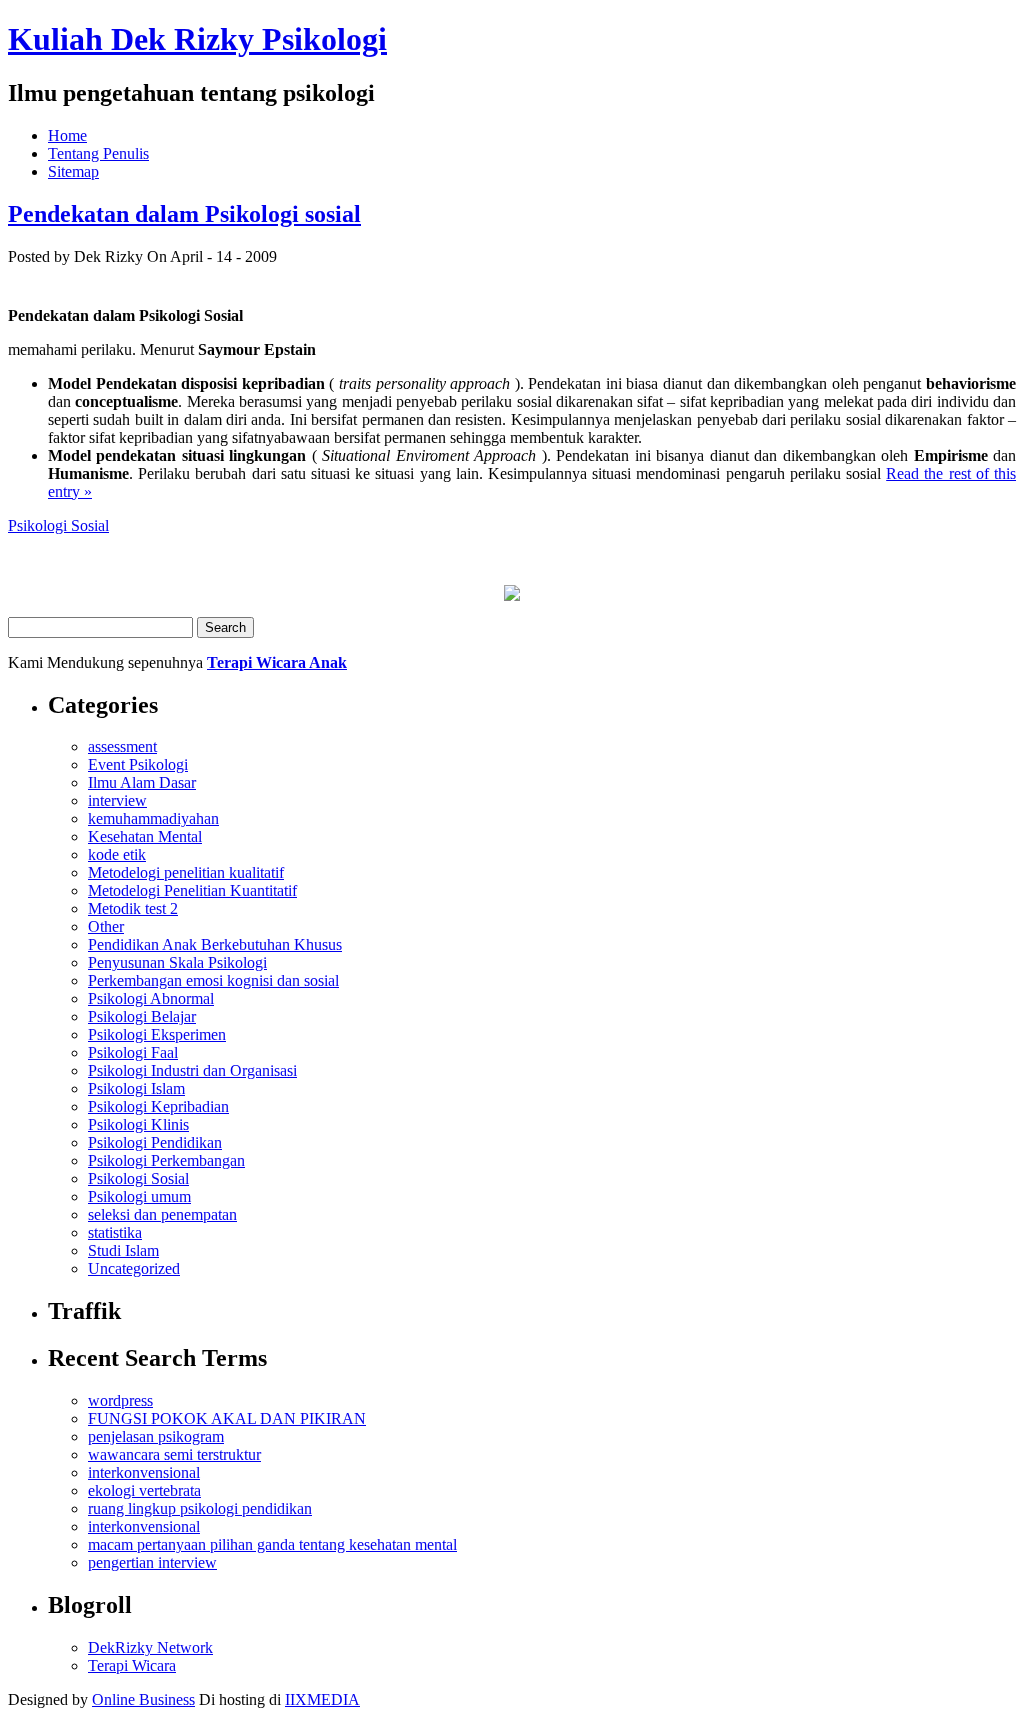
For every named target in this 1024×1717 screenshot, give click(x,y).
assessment (122, 746)
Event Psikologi (138, 764)
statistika (115, 1232)
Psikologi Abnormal (151, 998)
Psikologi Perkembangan (166, 1160)
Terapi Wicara (132, 1665)
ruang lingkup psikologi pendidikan (200, 1508)
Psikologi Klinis (138, 1124)
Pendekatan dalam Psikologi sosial (184, 214)
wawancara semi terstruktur (174, 1454)
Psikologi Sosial (58, 525)
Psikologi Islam (136, 1088)
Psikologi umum (139, 1196)
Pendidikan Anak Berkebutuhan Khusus (215, 944)
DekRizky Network (150, 1647)
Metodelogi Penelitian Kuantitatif (192, 890)
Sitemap (73, 171)
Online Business (143, 1699)
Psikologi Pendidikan (155, 1142)
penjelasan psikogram (156, 1436)
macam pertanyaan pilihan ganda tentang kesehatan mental (272, 1544)
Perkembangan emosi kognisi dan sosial (213, 980)
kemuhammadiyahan (153, 818)
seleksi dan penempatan (162, 1214)
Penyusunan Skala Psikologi (177, 962)
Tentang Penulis (98, 153)
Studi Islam (123, 1250)
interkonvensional (144, 1472)
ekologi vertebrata (144, 1490)
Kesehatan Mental (145, 836)
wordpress (120, 1400)
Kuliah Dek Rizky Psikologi (197, 39)
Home (67, 135)
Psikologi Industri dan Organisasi (192, 1070)
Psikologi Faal (133, 1052)
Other (106, 926)
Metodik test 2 (133, 908)
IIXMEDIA (322, 1699)
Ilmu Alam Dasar (142, 782)
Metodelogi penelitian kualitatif (186, 872)
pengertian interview (152, 1562)
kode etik (117, 854)
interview (117, 800)
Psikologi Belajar (142, 1016)
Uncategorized (134, 1268)
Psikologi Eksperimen (157, 1034)
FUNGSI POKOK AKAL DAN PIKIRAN (227, 1418)
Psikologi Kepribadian (158, 1106)
